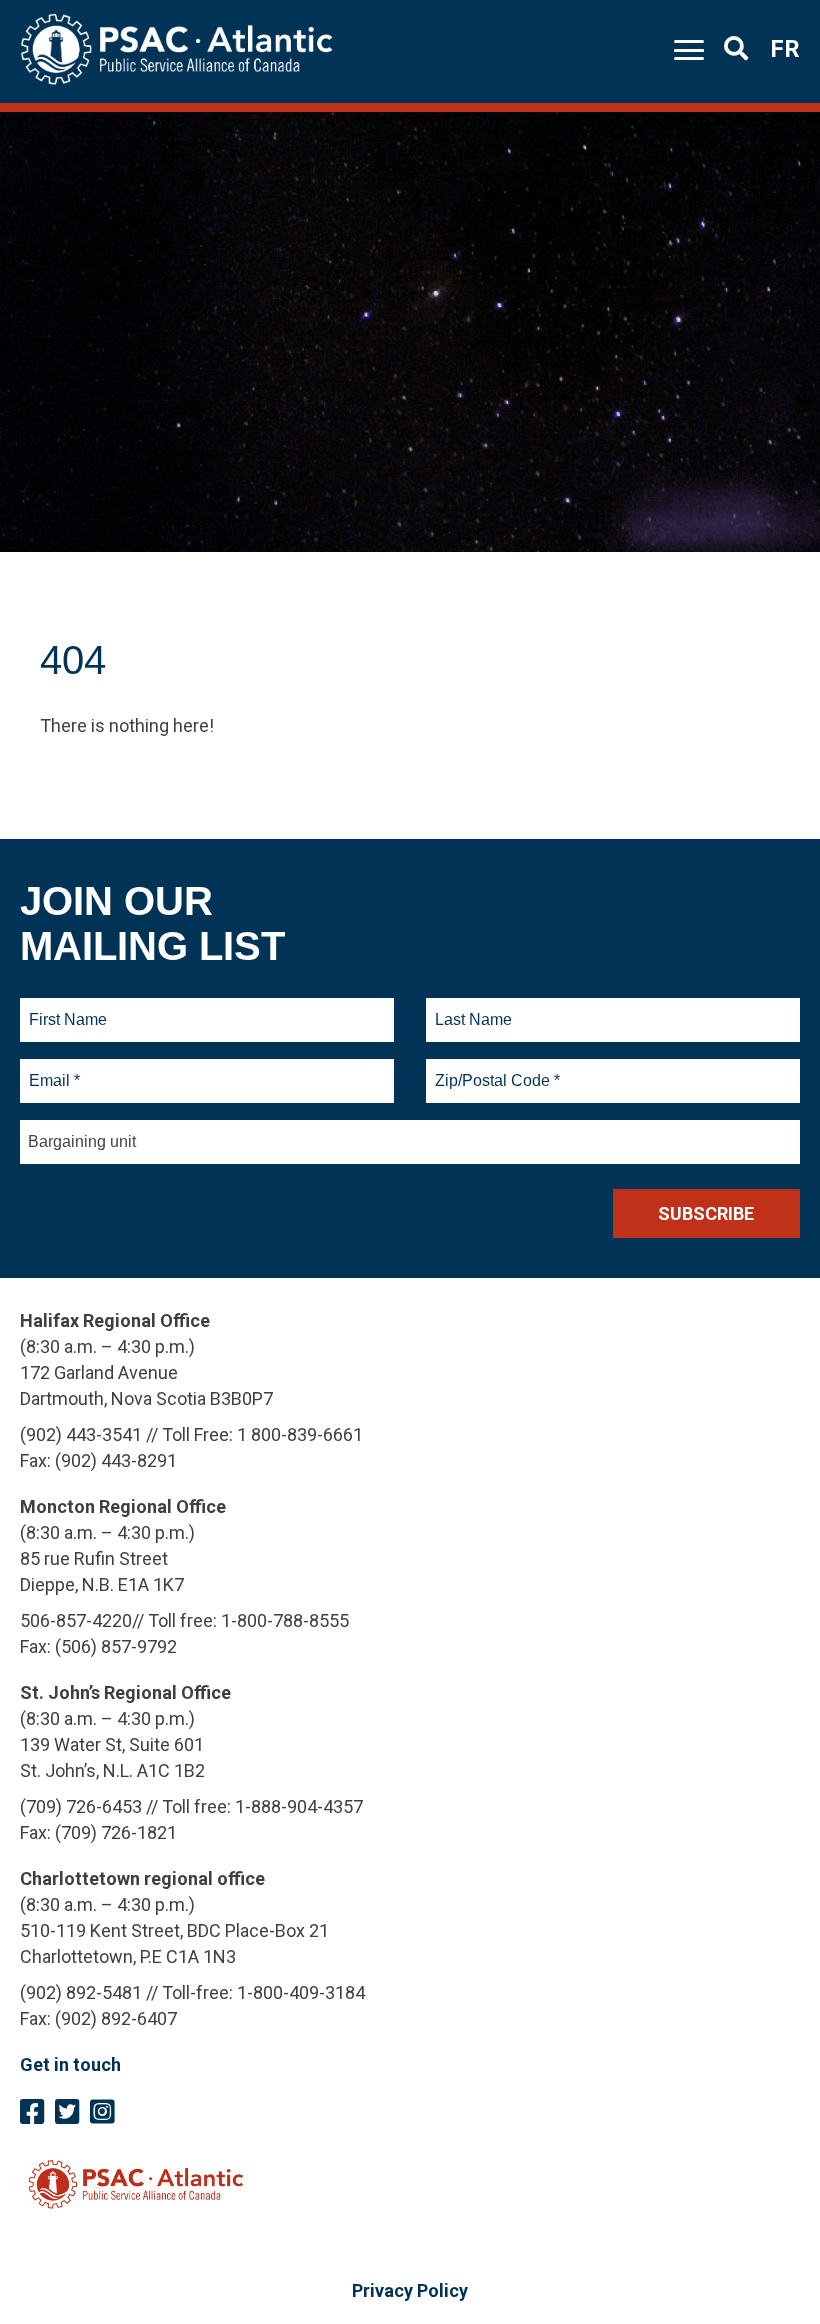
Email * (53, 1069)
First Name (67, 1008)
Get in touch (70, 2064)
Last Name (471, 1008)
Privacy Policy (410, 2290)
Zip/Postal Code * (494, 1069)
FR (785, 49)
